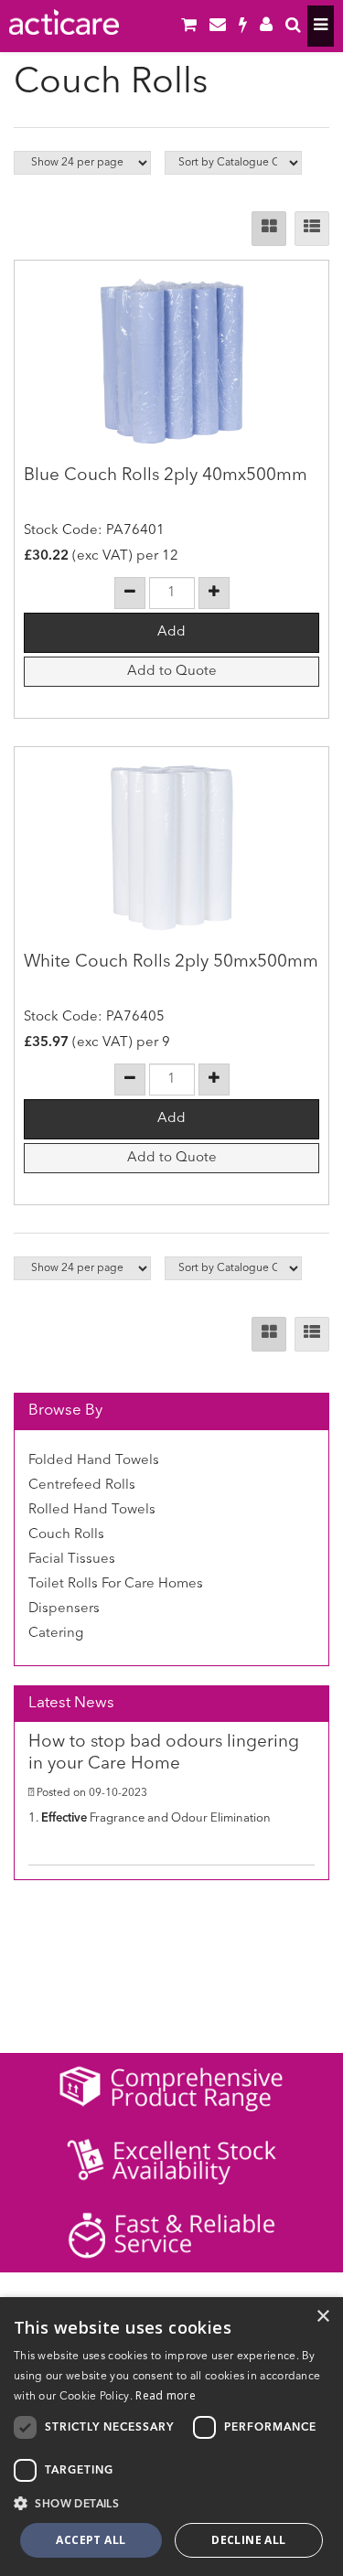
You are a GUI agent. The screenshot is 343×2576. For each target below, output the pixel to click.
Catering (56, 1634)
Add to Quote (172, 672)
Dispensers (64, 1609)
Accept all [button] (91, 2540)
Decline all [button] (248, 2540)
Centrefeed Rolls (82, 1486)
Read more (166, 2395)
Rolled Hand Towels (92, 1510)
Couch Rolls (66, 1535)
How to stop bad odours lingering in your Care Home (164, 1754)
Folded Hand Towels (94, 1461)
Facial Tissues (72, 1560)
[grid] (269, 229)
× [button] (322, 2317)
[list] (312, 229)
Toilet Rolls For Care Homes (116, 1584)
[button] (171, 2503)
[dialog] (171, 2437)
